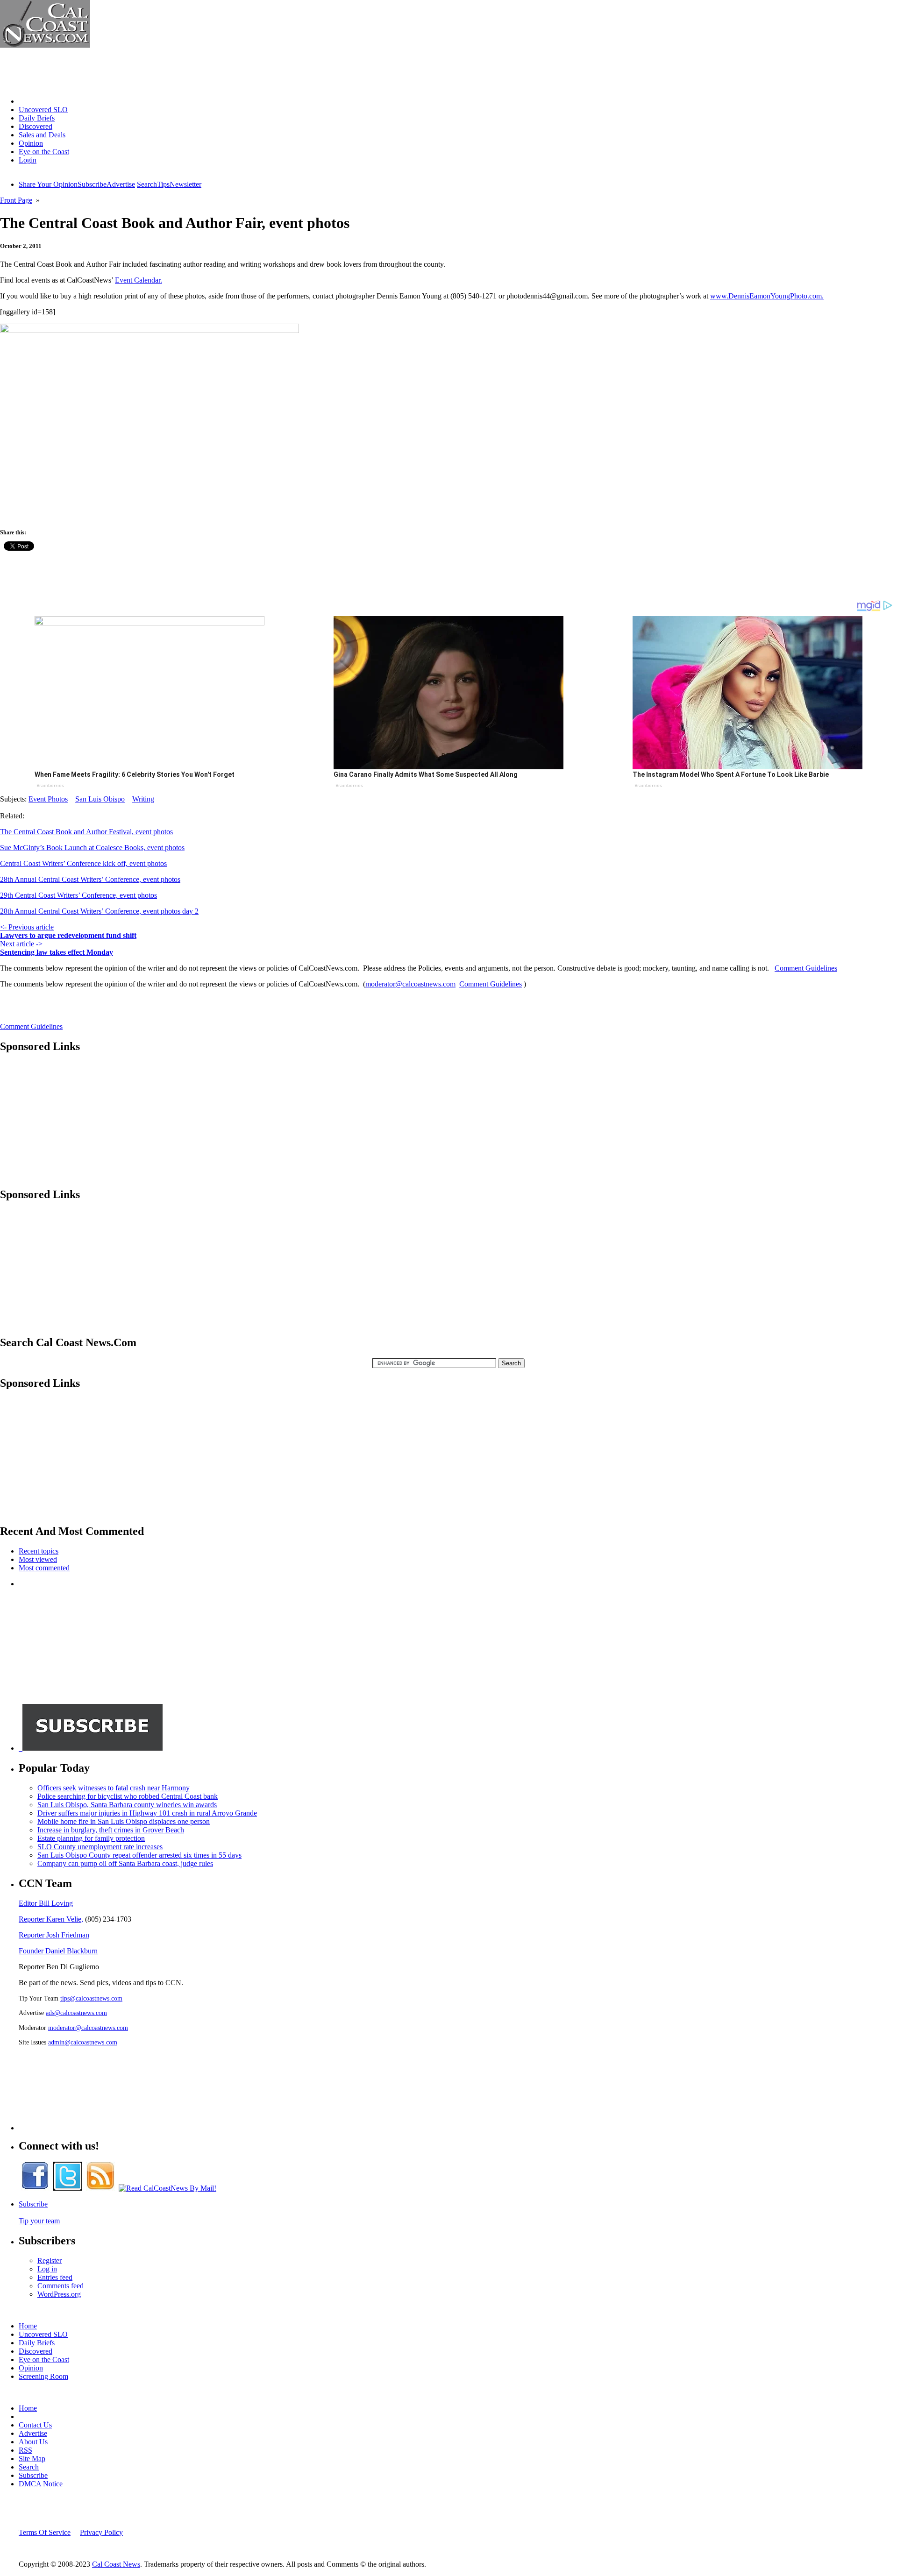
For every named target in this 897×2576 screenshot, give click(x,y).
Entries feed (55, 2277)
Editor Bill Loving (46, 1903)
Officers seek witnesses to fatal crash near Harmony (114, 1788)
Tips (163, 184)
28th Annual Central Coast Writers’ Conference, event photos (90, 879)
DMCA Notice (41, 2484)
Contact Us (35, 2425)
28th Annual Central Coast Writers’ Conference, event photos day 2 (99, 911)
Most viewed (38, 1559)
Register (50, 2260)
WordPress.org (59, 2294)
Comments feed (61, 2286)
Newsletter (185, 184)
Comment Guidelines (806, 968)
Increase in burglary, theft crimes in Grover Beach (111, 1830)
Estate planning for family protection (91, 1838)
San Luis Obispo (100, 799)
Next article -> (21, 944)
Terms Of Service (45, 2532)
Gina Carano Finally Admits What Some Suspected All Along (426, 774)
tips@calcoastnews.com (91, 1998)
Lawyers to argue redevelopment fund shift (68, 935)
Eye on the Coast (44, 152)
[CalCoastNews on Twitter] (68, 2188)
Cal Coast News (116, 2564)
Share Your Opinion (48, 184)
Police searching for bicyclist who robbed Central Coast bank (128, 1796)
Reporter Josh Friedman (54, 1935)
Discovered (36, 126)
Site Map (32, 2459)
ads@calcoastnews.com (76, 2013)
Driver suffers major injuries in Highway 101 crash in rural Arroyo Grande (147, 1813)
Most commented (44, 1568)
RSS (25, 2450)
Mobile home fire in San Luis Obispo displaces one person (124, 1821)
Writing (143, 799)
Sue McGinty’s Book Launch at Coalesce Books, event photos (92, 848)
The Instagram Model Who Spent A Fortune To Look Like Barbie (731, 774)
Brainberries (50, 785)
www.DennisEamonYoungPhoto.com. (767, 296)
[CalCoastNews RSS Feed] (100, 2188)
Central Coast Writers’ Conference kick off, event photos (83, 863)
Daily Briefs (37, 118)
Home (28, 101)
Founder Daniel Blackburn (58, 1951)
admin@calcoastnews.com (83, 2042)
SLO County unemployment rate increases (100, 1847)
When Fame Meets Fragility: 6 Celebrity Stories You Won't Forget (135, 774)
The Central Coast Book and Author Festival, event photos (86, 832)
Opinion (31, 143)
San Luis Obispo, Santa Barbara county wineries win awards (127, 1805)
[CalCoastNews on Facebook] (35, 2188)
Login (28, 160)
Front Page (16, 200)
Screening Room (43, 2376)
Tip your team (39, 2221)
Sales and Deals (42, 135)
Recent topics (39, 1551)
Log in (47, 2269)
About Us (33, 2442)
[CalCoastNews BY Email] (167, 2188)
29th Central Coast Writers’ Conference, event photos (78, 895)
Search (147, 184)
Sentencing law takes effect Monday (57, 952)
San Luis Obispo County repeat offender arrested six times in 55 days (139, 1855)
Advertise (121, 184)
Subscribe (92, 184)
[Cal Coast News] (45, 45)
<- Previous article (27, 927)
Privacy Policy (101, 2532)
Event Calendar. (139, 280)
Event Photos (48, 799)
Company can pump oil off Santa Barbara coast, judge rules (125, 1863)
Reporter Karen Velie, (51, 1919)
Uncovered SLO (43, 110)
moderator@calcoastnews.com (410, 984)
